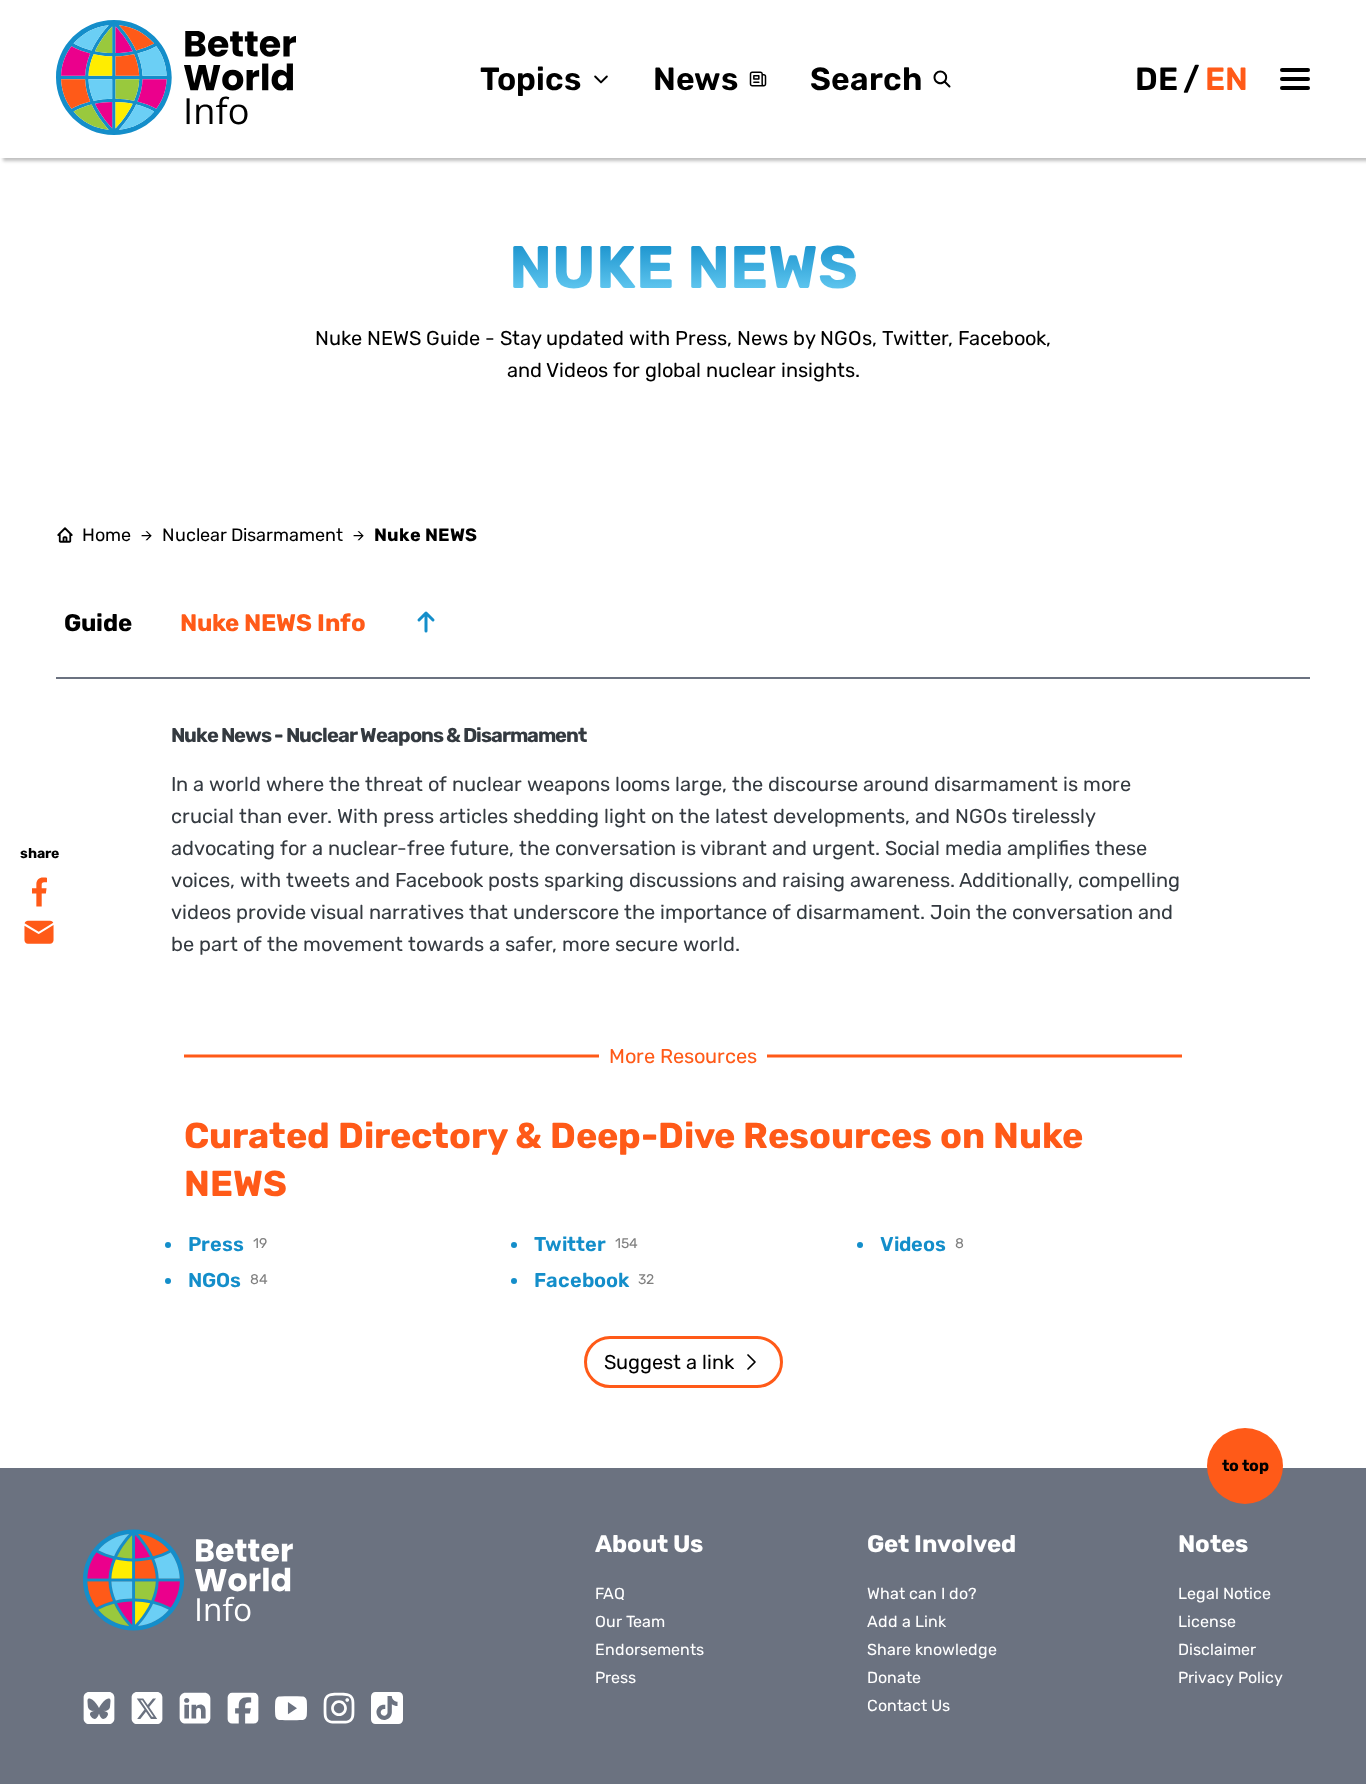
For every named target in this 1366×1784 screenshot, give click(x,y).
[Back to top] (426, 622)
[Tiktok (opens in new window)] (387, 1708)
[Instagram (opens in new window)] (339, 1708)
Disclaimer (1217, 1649)
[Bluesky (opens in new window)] (99, 1708)
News (695, 79)
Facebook (581, 1280)
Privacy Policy (1230, 1677)
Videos (913, 1244)
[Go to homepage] (176, 77)
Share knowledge (932, 1649)
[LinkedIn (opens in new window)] (195, 1708)
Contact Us (908, 1705)
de (1156, 79)
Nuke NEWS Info (273, 623)
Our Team (630, 1621)
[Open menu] (1295, 79)
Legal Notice (1224, 1593)
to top (1245, 1465)
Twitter (570, 1244)
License (1207, 1621)
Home (106, 535)
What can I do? (922, 1593)
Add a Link (906, 1621)
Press (216, 1244)
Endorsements (649, 1649)
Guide (98, 623)
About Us (649, 1544)
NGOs (214, 1280)
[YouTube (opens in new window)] (291, 1708)
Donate (894, 1677)
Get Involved (941, 1544)
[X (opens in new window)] (147, 1708)
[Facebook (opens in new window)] (243, 1708)
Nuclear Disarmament (252, 535)
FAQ (610, 1593)
